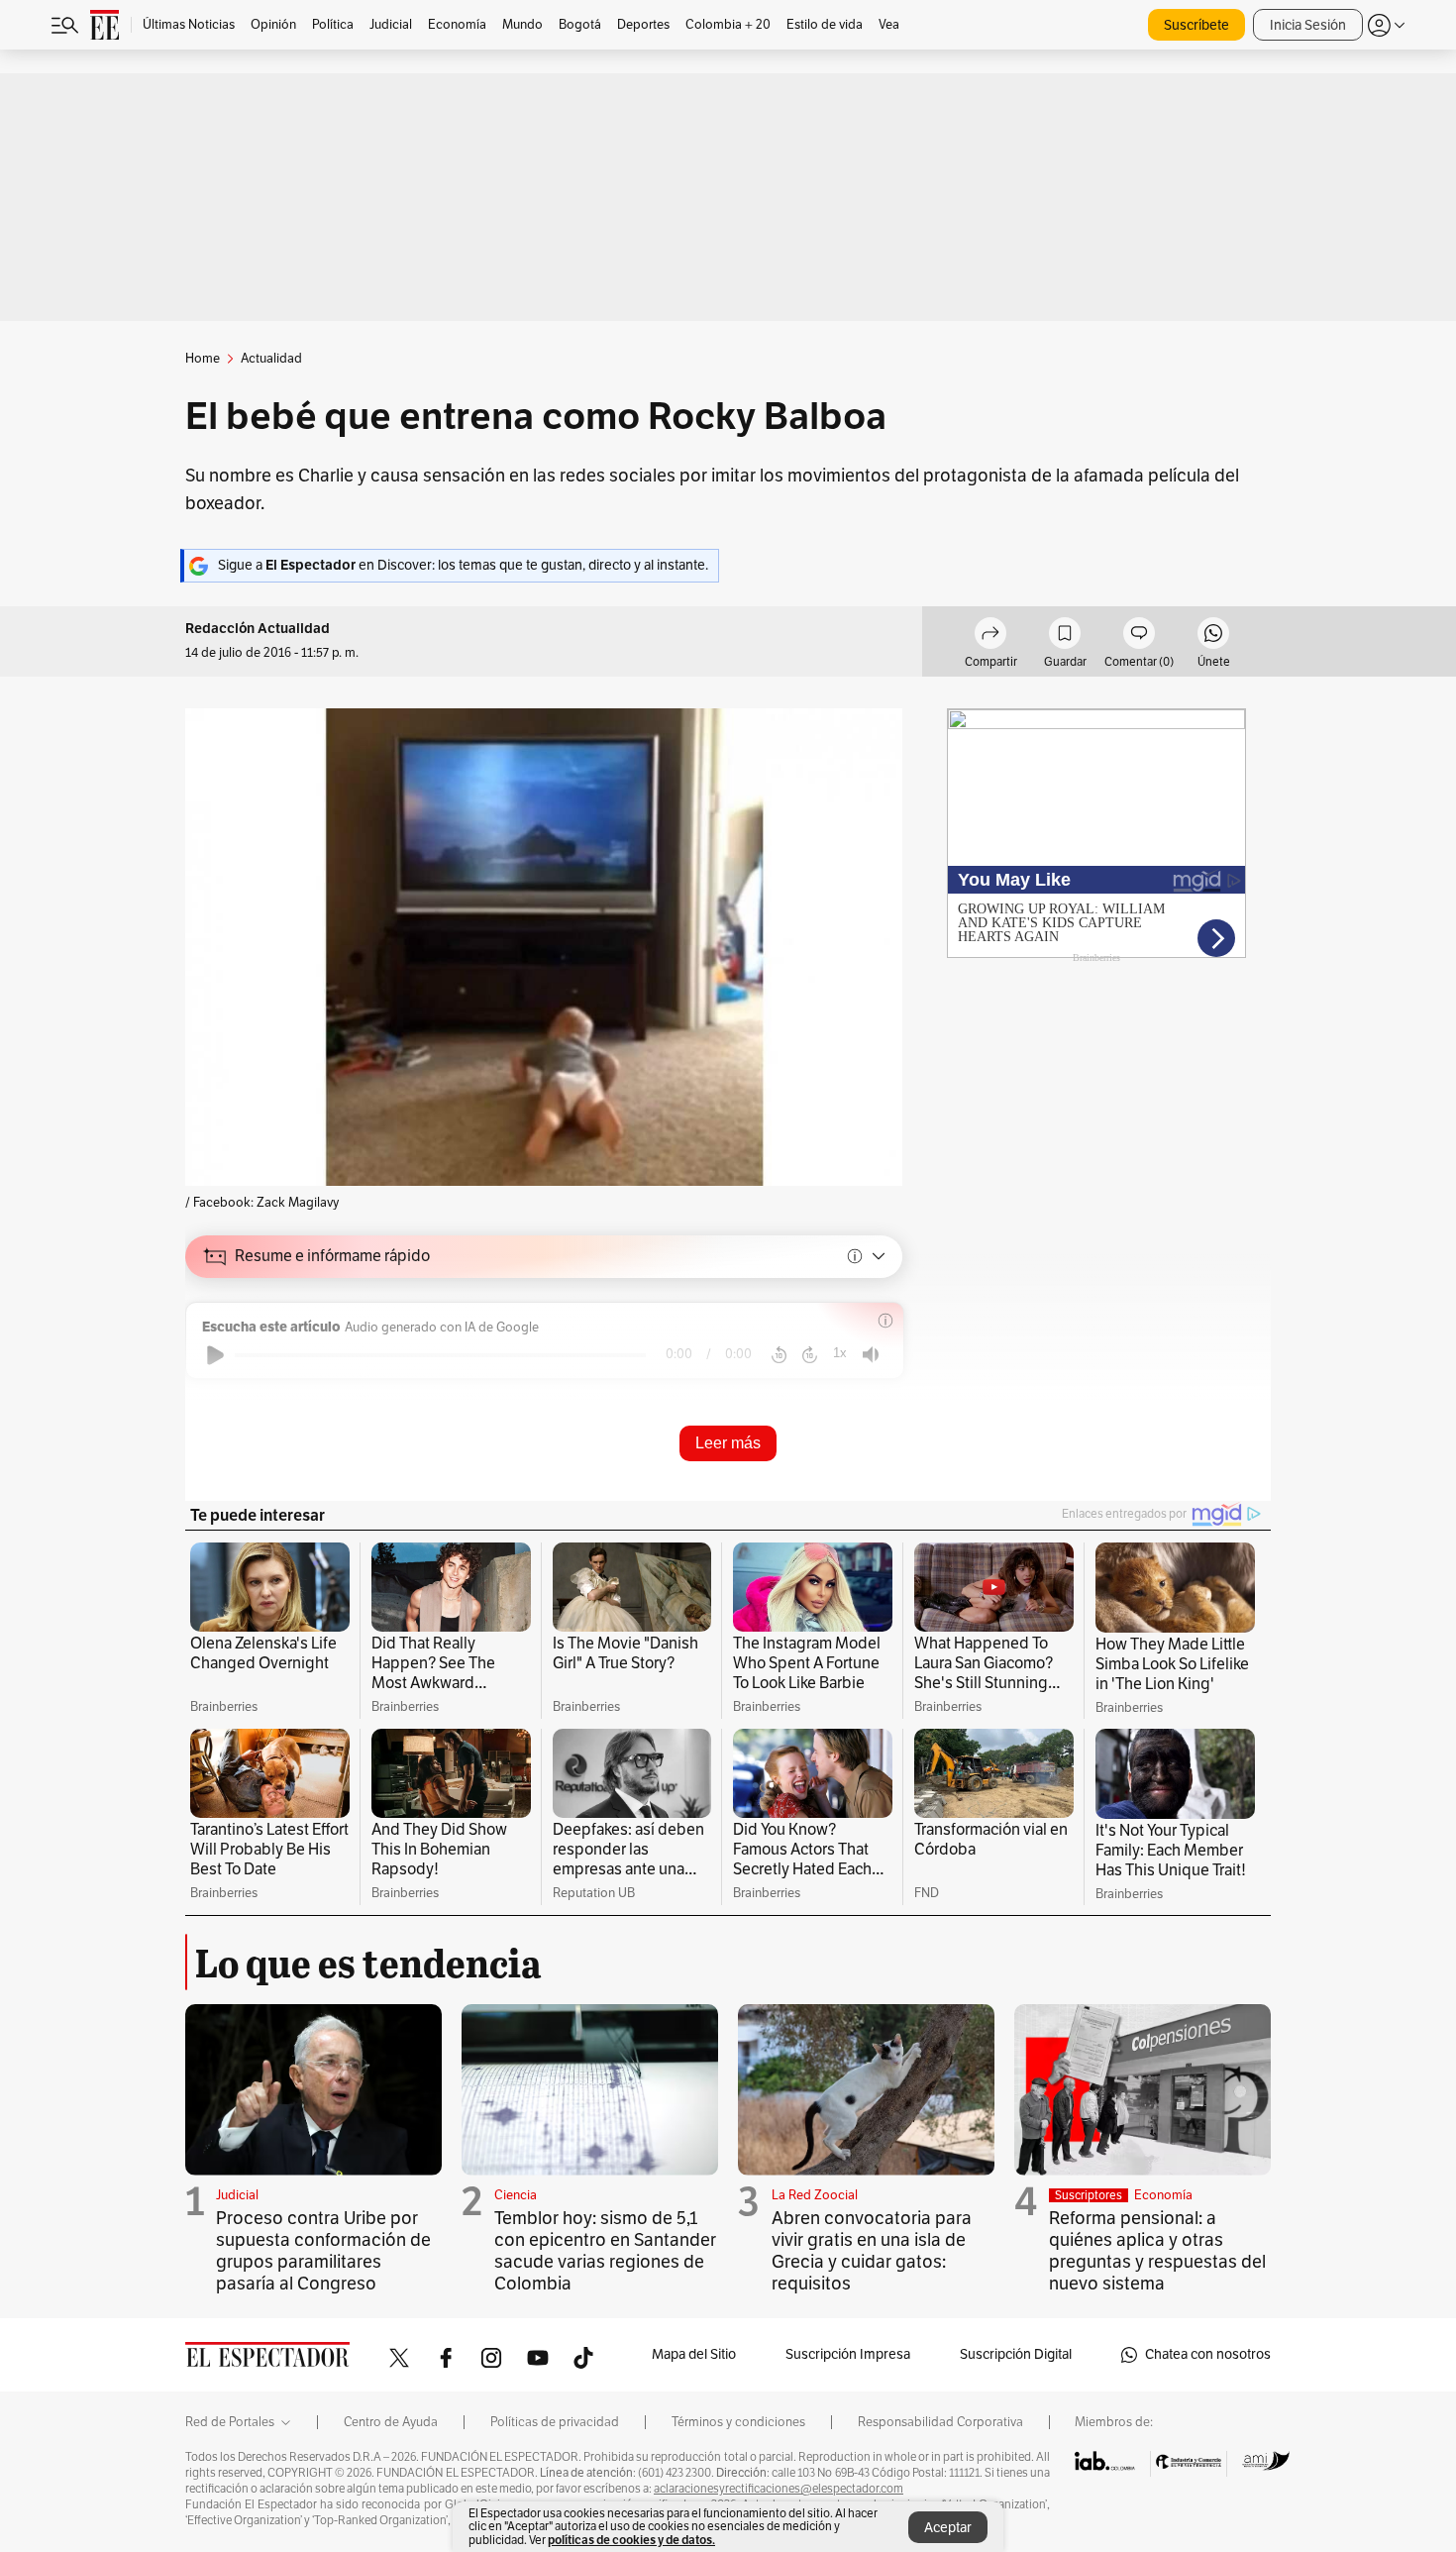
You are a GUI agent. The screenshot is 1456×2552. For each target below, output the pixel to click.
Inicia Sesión (1308, 25)
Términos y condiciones (738, 2422)
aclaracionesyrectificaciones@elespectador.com (779, 2489)
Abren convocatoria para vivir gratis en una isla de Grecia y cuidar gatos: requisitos (872, 2251)
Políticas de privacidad (555, 2422)
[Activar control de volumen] (871, 1355)
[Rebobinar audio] (779, 1355)
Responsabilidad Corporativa (940, 2422)
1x (840, 1353)
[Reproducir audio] (215, 1355)
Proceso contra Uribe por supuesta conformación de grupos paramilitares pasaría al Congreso (323, 2251)
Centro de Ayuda (391, 2422)
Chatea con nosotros (1208, 2354)
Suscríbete (1196, 25)
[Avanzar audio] (810, 1355)
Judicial (237, 2195)
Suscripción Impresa (848, 2354)
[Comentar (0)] (1139, 636)
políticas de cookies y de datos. (631, 2540)
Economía (1163, 2195)
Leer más (728, 1443)
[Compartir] (990, 636)
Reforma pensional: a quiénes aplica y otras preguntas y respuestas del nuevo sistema (1157, 2251)
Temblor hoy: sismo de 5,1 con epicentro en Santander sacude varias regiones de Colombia (605, 2251)
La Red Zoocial (815, 2195)
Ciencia (516, 2195)
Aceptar (948, 2528)
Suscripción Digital (1016, 2354)
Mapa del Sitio (694, 2354)
